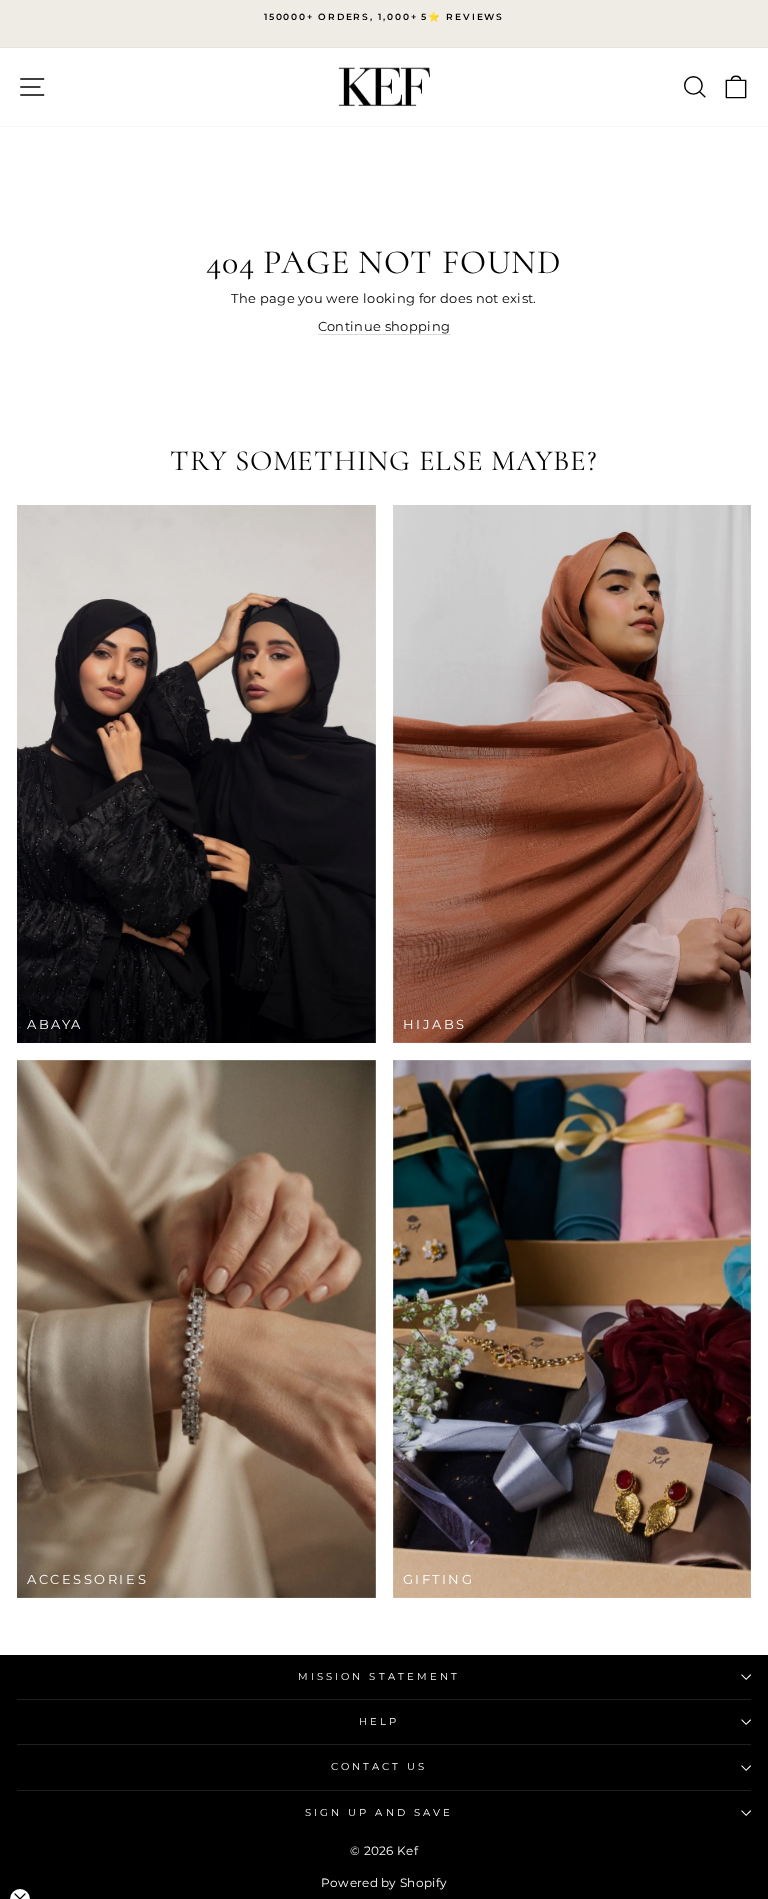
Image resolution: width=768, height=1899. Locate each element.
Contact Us (379, 1766)
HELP (379, 1721)
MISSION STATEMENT (379, 1676)
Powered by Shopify (384, 1882)
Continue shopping (384, 326)
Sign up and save (379, 1812)
